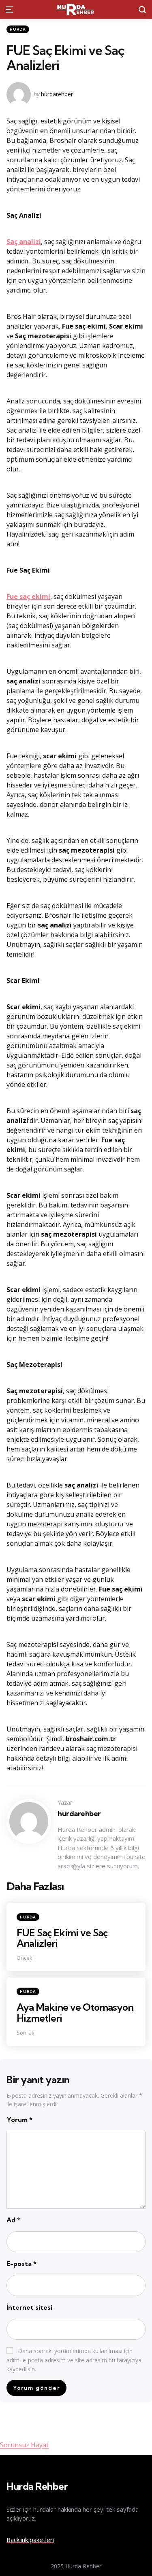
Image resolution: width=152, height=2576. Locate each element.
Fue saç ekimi (28, 596)
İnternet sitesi (29, 2307)
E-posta (21, 2264)
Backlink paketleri (30, 2540)
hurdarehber (57, 94)
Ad (13, 2220)
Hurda (18, 29)
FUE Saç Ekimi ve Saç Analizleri (62, 1938)
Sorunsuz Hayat (24, 2445)
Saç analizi (24, 242)
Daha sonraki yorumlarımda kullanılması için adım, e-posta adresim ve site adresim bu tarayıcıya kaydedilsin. (74, 2360)
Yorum (19, 2120)
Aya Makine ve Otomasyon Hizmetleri (75, 2012)
